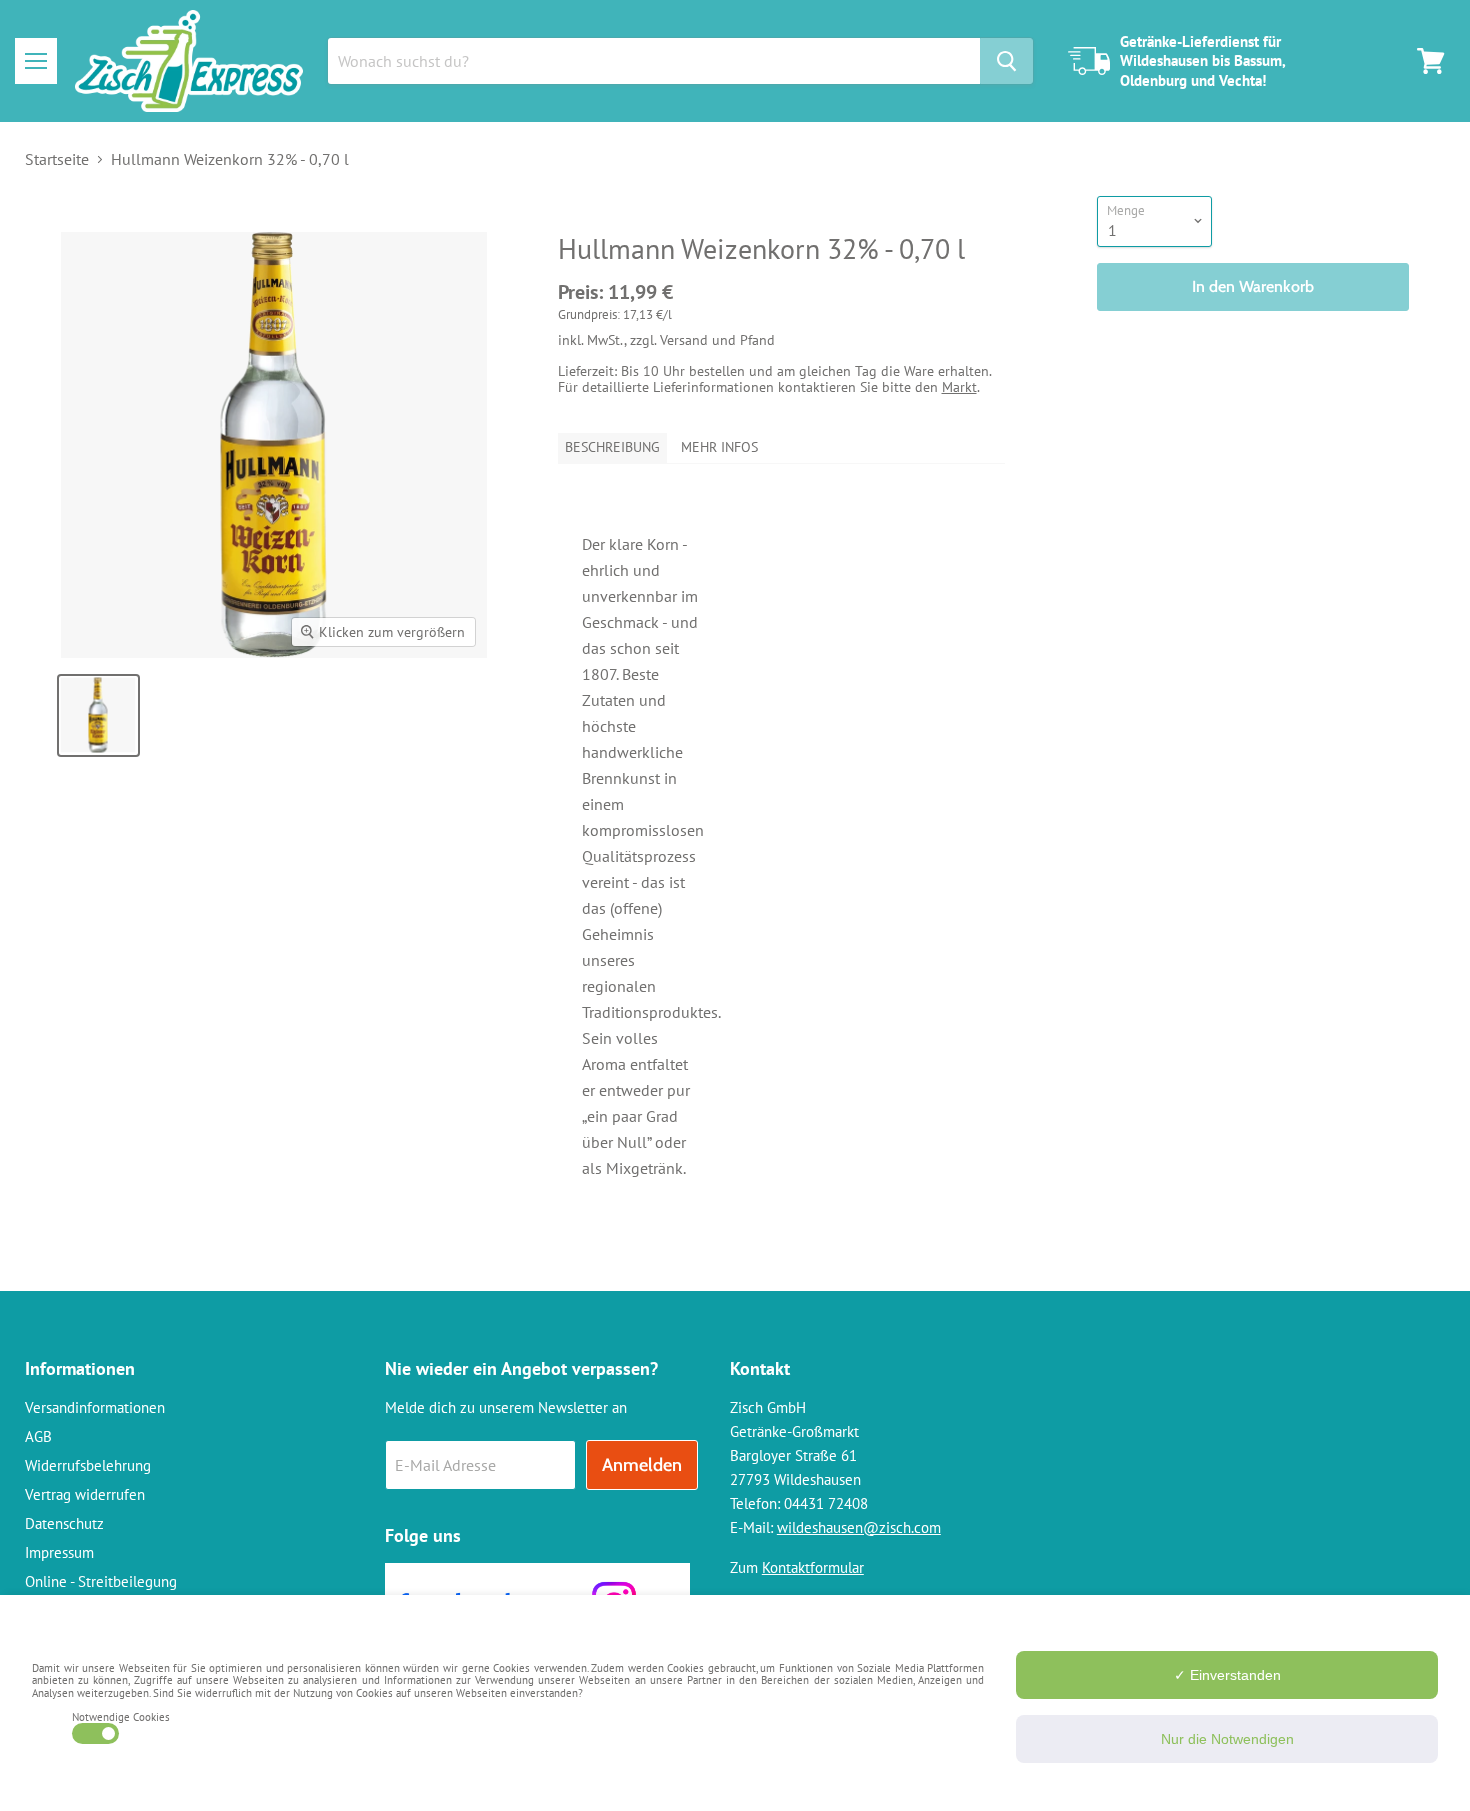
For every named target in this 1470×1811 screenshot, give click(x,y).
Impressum (59, 1552)
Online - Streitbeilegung (101, 1581)
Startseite (57, 159)
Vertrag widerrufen (85, 1494)
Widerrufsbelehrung (88, 1465)
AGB (38, 1436)
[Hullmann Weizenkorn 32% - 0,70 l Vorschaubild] (98, 715)
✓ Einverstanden (1227, 1675)
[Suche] (1006, 61)
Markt (959, 387)
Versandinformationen (95, 1407)
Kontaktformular (813, 1567)
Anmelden (642, 1465)
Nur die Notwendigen (1227, 1739)
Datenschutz (64, 1523)
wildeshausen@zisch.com (859, 1527)
